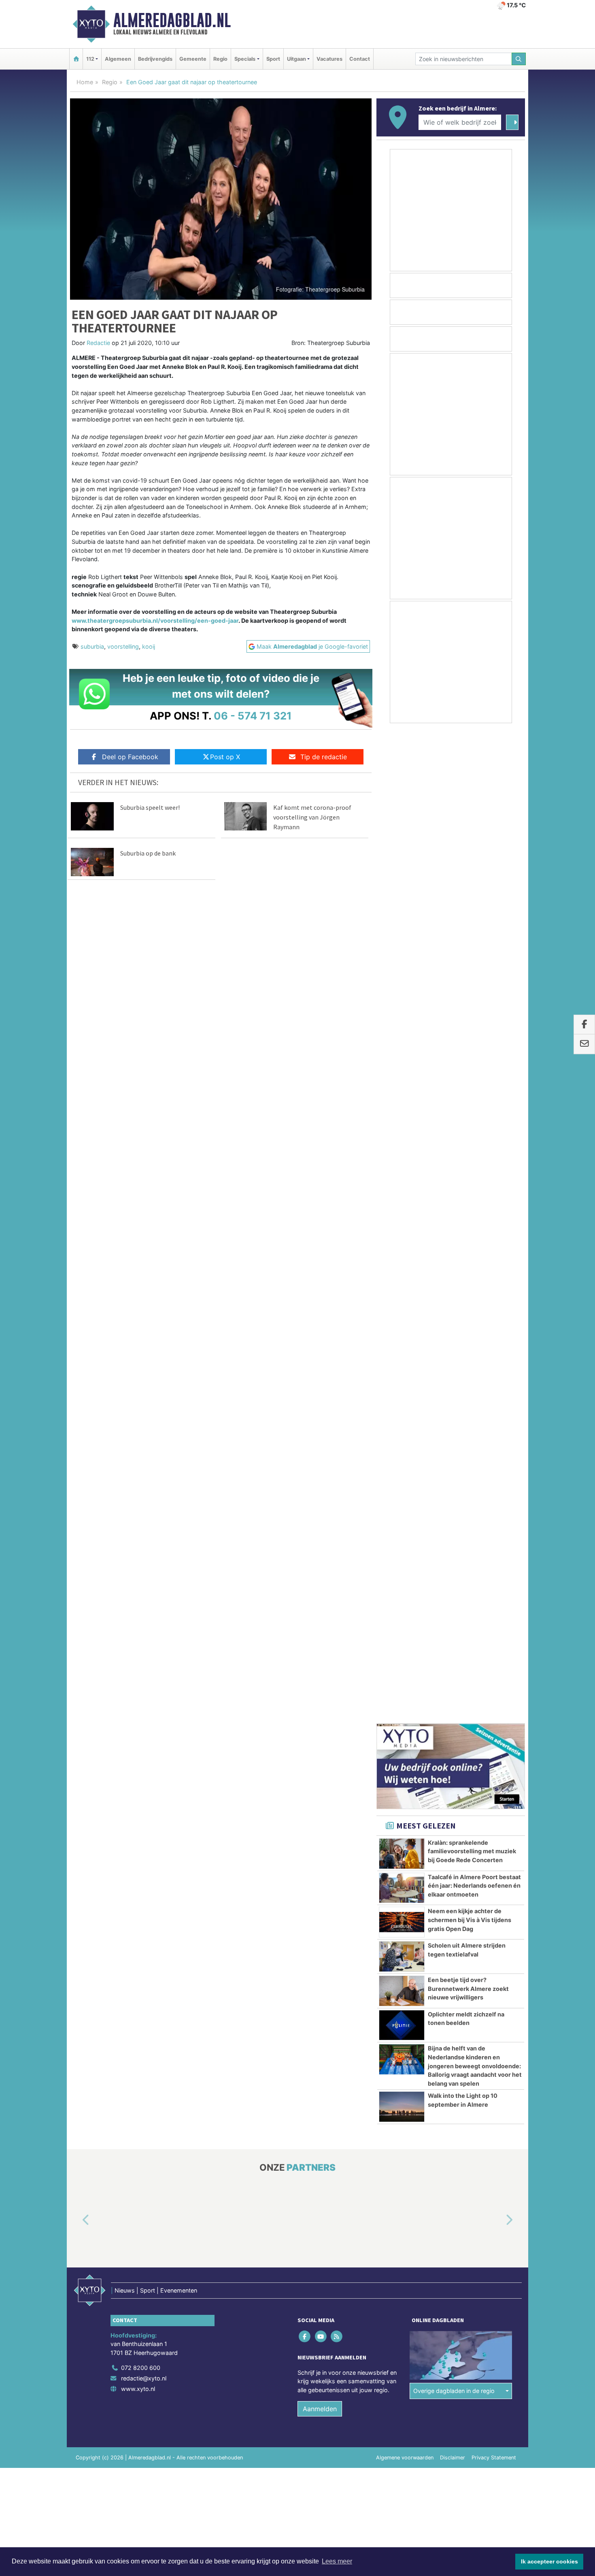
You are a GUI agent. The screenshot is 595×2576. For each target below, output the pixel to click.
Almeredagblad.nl (172, 20)
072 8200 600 (141, 1376)
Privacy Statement (494, 1466)
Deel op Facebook (130, 757)
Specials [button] (245, 59)
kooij (149, 646)
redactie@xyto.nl (144, 1387)
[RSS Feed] (337, 1345)
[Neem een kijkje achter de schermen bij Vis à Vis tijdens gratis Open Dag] (402, 931)
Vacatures (329, 59)
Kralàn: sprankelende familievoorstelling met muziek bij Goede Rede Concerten (472, 860)
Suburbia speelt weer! (150, 807)
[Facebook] (305, 1345)
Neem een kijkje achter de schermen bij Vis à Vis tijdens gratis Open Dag (470, 928)
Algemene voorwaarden (405, 1466)
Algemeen (118, 59)
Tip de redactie (324, 757)
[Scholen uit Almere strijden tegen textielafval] (402, 965)
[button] (76, 1229)
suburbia (92, 646)
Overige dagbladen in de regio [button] (454, 1400)
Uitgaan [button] (296, 59)
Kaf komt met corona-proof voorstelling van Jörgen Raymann (312, 817)
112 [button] (90, 59)
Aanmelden (320, 1418)
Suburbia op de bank (148, 853)
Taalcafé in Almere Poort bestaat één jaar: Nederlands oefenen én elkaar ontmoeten (474, 894)
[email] (584, 1044)
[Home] (76, 59)
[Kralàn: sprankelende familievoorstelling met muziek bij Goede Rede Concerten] (402, 862)
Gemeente (193, 59)
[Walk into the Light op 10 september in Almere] (402, 1116)
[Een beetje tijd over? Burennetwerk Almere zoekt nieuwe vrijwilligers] (402, 1000)
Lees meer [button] (337, 2561)
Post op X (225, 757)
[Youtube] (321, 1345)
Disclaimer (453, 1466)
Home (85, 82)
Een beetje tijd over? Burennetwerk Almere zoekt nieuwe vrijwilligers (468, 997)
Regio (220, 59)
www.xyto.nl (138, 1398)
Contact (360, 59)
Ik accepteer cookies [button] (549, 2561)
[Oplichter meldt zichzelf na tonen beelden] (402, 1034)
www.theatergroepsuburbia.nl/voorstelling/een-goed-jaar (155, 621)
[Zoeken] (519, 59)
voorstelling (123, 646)
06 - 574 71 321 (253, 716)
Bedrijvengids (155, 59)
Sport (273, 59)
